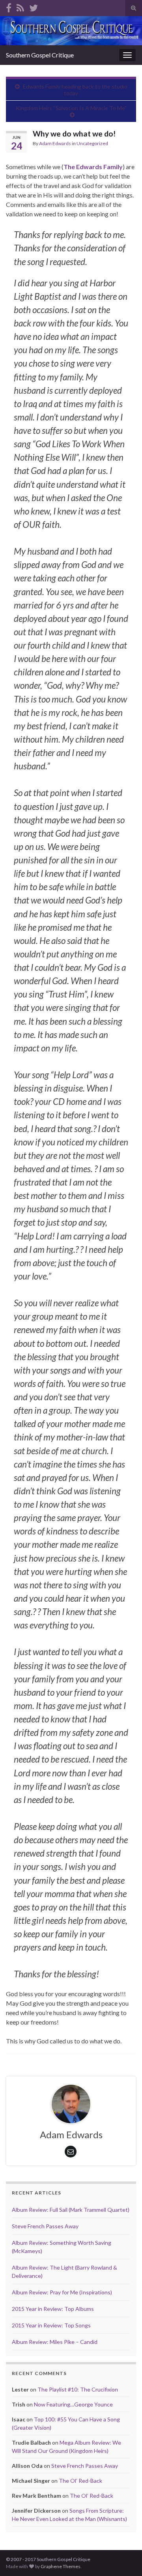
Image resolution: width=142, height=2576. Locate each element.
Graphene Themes (61, 2566)
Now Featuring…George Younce (73, 2404)
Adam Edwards (55, 143)
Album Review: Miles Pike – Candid (55, 2342)
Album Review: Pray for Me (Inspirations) (62, 2292)
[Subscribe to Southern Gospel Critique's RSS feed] (20, 6)
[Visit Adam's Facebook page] (9, 6)
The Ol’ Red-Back (80, 2481)
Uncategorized (92, 143)
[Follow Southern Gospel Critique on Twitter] (34, 6)
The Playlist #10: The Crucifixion (78, 2389)
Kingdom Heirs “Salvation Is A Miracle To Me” (71, 108)
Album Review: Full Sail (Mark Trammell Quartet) (71, 2210)
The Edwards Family (93, 167)
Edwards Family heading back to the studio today (75, 90)
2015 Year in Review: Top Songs (51, 2325)
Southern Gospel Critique (40, 55)
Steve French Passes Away (45, 2226)
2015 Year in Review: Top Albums (53, 2309)
